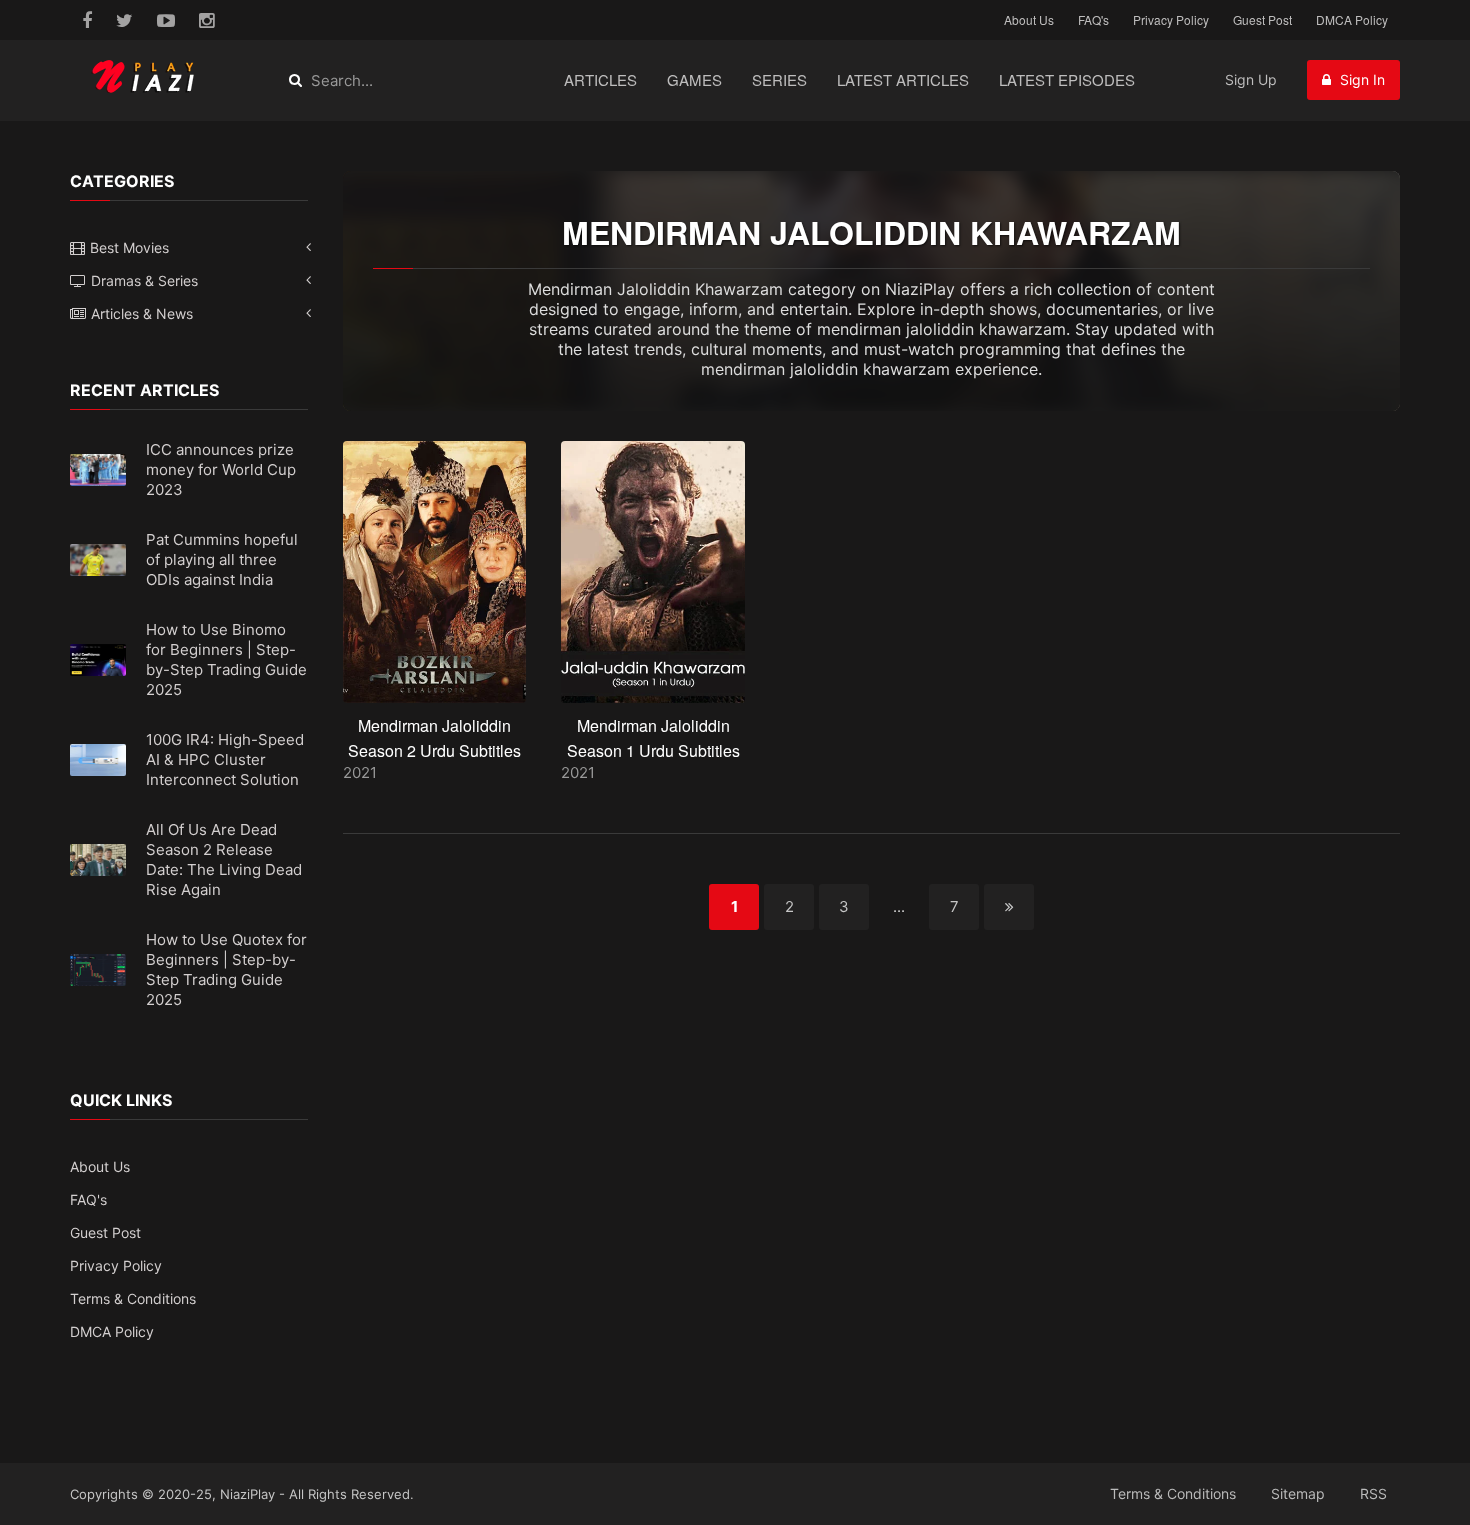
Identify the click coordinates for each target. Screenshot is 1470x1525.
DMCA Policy (1352, 19)
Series (779, 79)
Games (694, 79)
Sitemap (1298, 1493)
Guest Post (1262, 19)
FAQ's (1093, 19)
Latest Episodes (1067, 79)
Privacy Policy (1171, 19)
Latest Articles (903, 79)
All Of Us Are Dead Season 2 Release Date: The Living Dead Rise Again (224, 859)
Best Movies (129, 247)
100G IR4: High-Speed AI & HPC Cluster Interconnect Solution (225, 759)
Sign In (1360, 79)
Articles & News (142, 313)
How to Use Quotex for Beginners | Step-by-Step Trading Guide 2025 (226, 969)
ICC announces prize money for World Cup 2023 (221, 469)
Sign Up (1251, 79)
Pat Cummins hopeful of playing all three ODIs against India (222, 559)
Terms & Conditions (133, 1298)
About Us (1029, 19)
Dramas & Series (144, 280)
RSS (1373, 1493)
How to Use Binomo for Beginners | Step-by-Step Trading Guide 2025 (226, 659)
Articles (600, 79)
